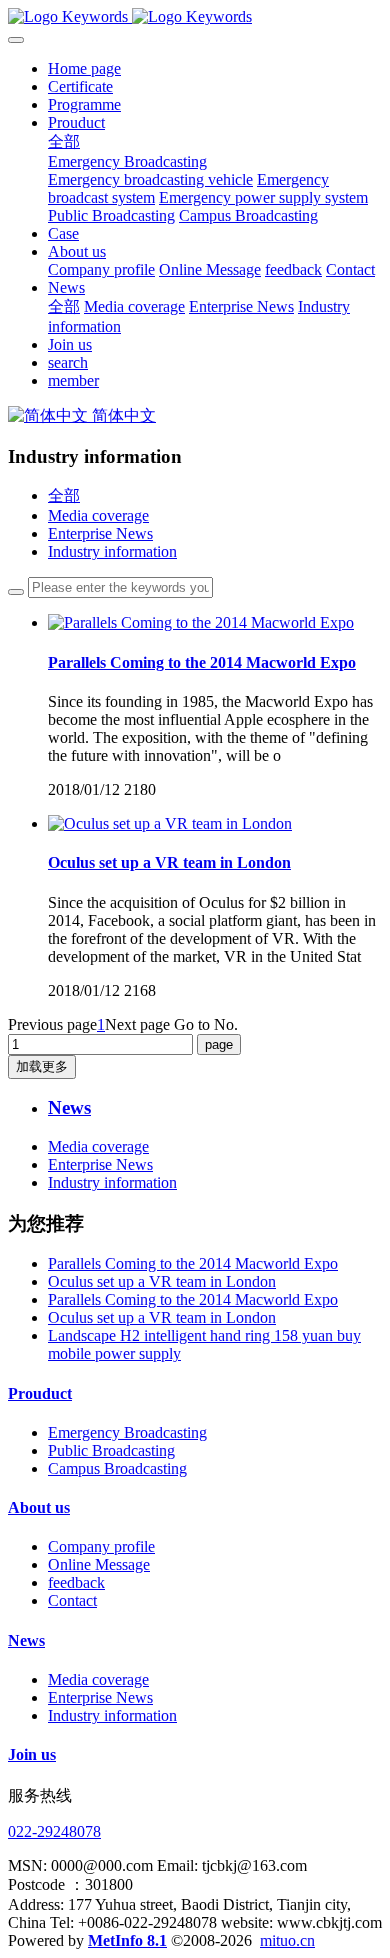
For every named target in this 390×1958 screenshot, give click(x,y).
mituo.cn (287, 1940)
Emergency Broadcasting (127, 1432)
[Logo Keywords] (195, 17)
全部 (64, 141)
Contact (72, 1600)
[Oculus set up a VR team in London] (170, 823)
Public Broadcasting (111, 1450)
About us (39, 1507)
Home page (84, 68)
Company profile (101, 1546)
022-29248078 (54, 1831)
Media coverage (98, 515)
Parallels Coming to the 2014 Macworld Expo (193, 1263)
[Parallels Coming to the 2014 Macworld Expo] (201, 622)
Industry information (112, 551)
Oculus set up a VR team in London (162, 1281)
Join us (32, 1754)
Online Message (99, 1564)
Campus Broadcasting (117, 1468)
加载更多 (42, 1066)
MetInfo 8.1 (127, 1940)
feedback (76, 1582)
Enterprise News (100, 533)
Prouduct (40, 1393)
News (26, 1640)
